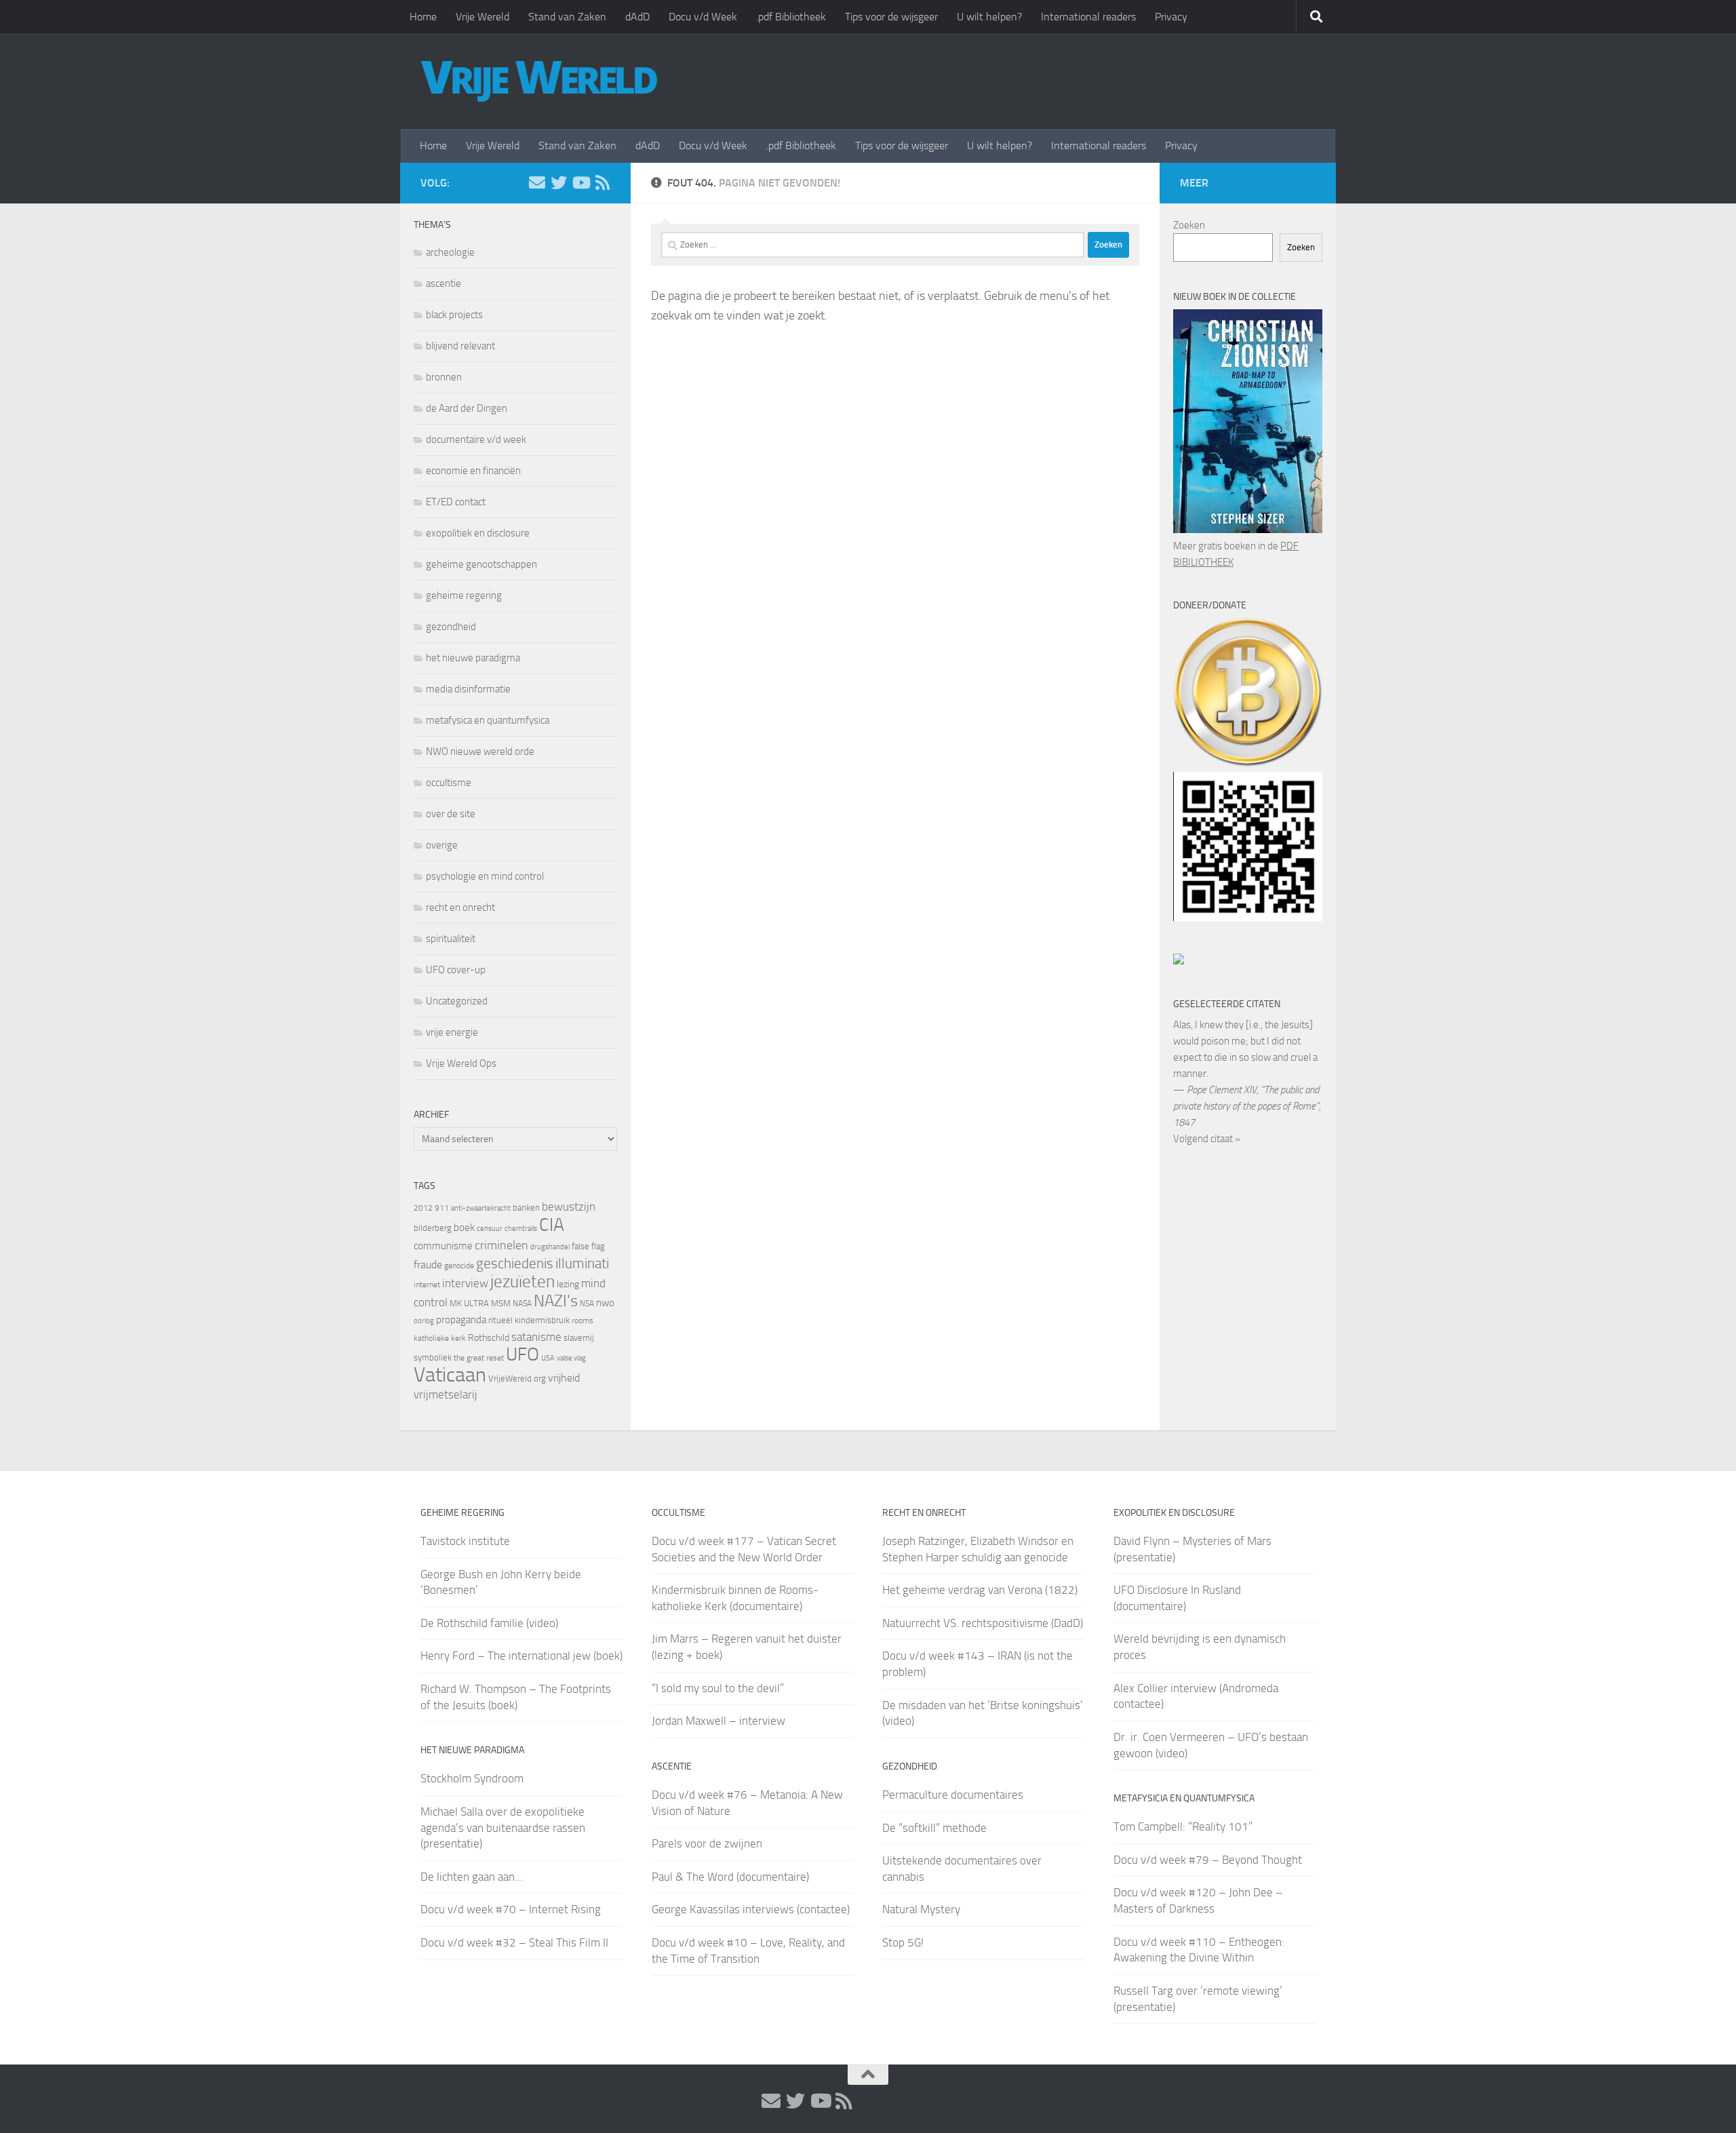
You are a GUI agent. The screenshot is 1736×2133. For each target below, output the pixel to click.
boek (464, 1228)
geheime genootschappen (481, 564)
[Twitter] (559, 182)
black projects (454, 315)
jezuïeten (522, 1281)
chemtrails (521, 1229)
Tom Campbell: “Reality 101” (1183, 1826)
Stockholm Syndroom (472, 1778)
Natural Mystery (921, 1909)
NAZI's (556, 1300)
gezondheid (451, 627)
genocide (459, 1266)
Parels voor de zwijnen (707, 1843)
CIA (552, 1225)
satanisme (536, 1337)
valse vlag (571, 1358)
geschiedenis (515, 1264)
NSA (587, 1304)
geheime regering (464, 595)
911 (442, 1208)
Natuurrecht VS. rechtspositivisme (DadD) (983, 1623)
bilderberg (433, 1228)
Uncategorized (457, 1001)
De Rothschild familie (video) (489, 1623)
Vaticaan (450, 1375)
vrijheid (564, 1378)
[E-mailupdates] (537, 182)
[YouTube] (580, 182)
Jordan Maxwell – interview (718, 1721)
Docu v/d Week (703, 17)
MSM (501, 1303)
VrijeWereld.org (517, 1378)
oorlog (424, 1320)
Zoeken (1189, 225)
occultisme (449, 783)
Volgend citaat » (1207, 1139)
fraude (428, 1265)
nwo (605, 1303)
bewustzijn (569, 1207)
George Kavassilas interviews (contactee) (751, 1909)
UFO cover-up (456, 970)
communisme (443, 1246)
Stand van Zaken (567, 17)
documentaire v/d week (476, 439)
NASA (522, 1304)
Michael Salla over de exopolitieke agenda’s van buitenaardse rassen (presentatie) (503, 1827)
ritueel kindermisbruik (529, 1320)
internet (427, 1285)
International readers (1088, 17)
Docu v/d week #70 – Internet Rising (511, 1909)
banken (526, 1208)
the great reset (479, 1358)
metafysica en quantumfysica (488, 720)
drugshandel (550, 1247)
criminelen (501, 1245)
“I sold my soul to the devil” (718, 1688)
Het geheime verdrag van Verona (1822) (980, 1590)
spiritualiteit (451, 939)
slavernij (579, 1338)
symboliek (433, 1357)
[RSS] (602, 182)
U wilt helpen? (989, 17)
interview (465, 1283)
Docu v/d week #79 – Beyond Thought (1208, 1860)
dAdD (637, 17)
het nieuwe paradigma (473, 658)
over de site (451, 814)
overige (442, 845)
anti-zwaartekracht (481, 1208)
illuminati (582, 1264)
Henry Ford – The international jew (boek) (521, 1656)
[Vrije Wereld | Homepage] (539, 81)
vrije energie (452, 1032)
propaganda (461, 1320)
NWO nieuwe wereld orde (480, 751)
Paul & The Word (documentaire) (730, 1877)
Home (423, 17)
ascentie (443, 283)
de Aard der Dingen (467, 408)
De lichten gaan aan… (472, 1877)
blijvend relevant (460, 346)
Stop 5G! (903, 1942)
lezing (568, 1284)
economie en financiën (473, 471)
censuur (490, 1228)
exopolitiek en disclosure (478, 533)
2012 (423, 1208)
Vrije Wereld (482, 17)
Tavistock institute (465, 1541)
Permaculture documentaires (953, 1795)
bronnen (444, 377)
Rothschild (489, 1338)
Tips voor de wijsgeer (891, 17)
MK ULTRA (469, 1303)
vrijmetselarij (446, 1395)
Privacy (1171, 17)
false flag (588, 1246)
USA (548, 1358)
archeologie (450, 252)
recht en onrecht (460, 907)
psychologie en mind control (485, 876)
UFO (522, 1354)
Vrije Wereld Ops (461, 1063)
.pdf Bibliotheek (791, 17)
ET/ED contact (456, 502)
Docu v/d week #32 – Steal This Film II (514, 1942)
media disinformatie (468, 689)
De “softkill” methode (934, 1828)
